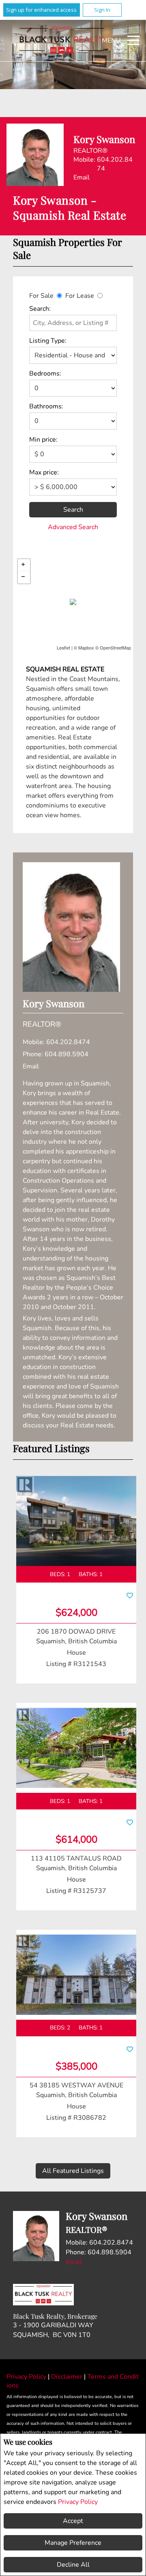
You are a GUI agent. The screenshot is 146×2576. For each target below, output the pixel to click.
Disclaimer (68, 2377)
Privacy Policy (78, 2502)
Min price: (43, 440)
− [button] (24, 577)
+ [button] (24, 565)
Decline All (73, 2565)
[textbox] (73, 323)
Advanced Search (73, 527)
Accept (73, 2521)
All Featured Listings (73, 2171)
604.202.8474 (115, 164)
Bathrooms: (46, 406)
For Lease (80, 296)
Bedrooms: (45, 374)
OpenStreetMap (115, 647)
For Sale (41, 296)
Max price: (44, 472)
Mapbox (86, 647)
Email (82, 177)
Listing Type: (48, 341)
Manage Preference (73, 2543)
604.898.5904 (67, 1054)
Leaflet (63, 647)
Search (73, 510)
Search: (40, 309)
